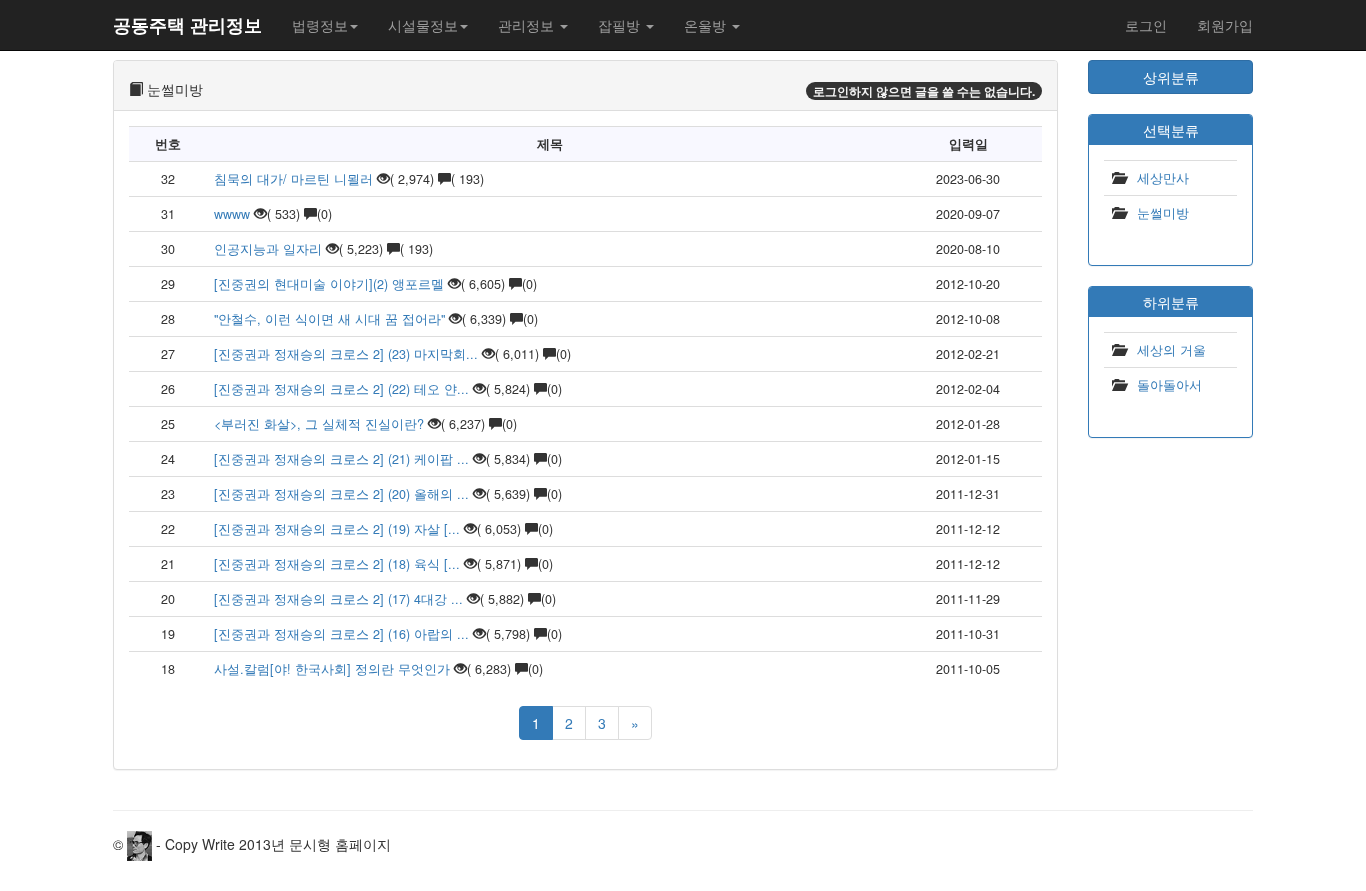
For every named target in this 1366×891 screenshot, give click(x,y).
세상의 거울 (1171, 350)
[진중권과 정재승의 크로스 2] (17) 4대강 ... (338, 599)
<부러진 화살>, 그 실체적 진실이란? (319, 424)
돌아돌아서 (1169, 385)
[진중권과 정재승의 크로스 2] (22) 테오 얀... (341, 389)
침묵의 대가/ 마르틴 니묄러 (293, 179)
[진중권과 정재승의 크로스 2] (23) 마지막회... (346, 354)
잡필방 (621, 25)
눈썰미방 (1163, 213)
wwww (232, 214)
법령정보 (320, 25)
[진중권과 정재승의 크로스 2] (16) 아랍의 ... (341, 634)
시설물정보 (423, 25)
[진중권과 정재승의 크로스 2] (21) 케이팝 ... (341, 459)
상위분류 (1171, 77)
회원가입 (1225, 25)
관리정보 (528, 25)
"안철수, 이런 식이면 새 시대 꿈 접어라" (329, 319)
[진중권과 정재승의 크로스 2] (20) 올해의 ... (341, 494)
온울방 (707, 25)
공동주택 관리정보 (187, 25)
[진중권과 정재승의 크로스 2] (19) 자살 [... (337, 529)
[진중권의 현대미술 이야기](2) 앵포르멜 (329, 284)
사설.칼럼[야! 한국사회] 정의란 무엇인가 (334, 669)
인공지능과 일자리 (268, 249)
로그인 (1146, 25)
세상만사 (1163, 178)
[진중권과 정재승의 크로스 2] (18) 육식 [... (337, 564)
